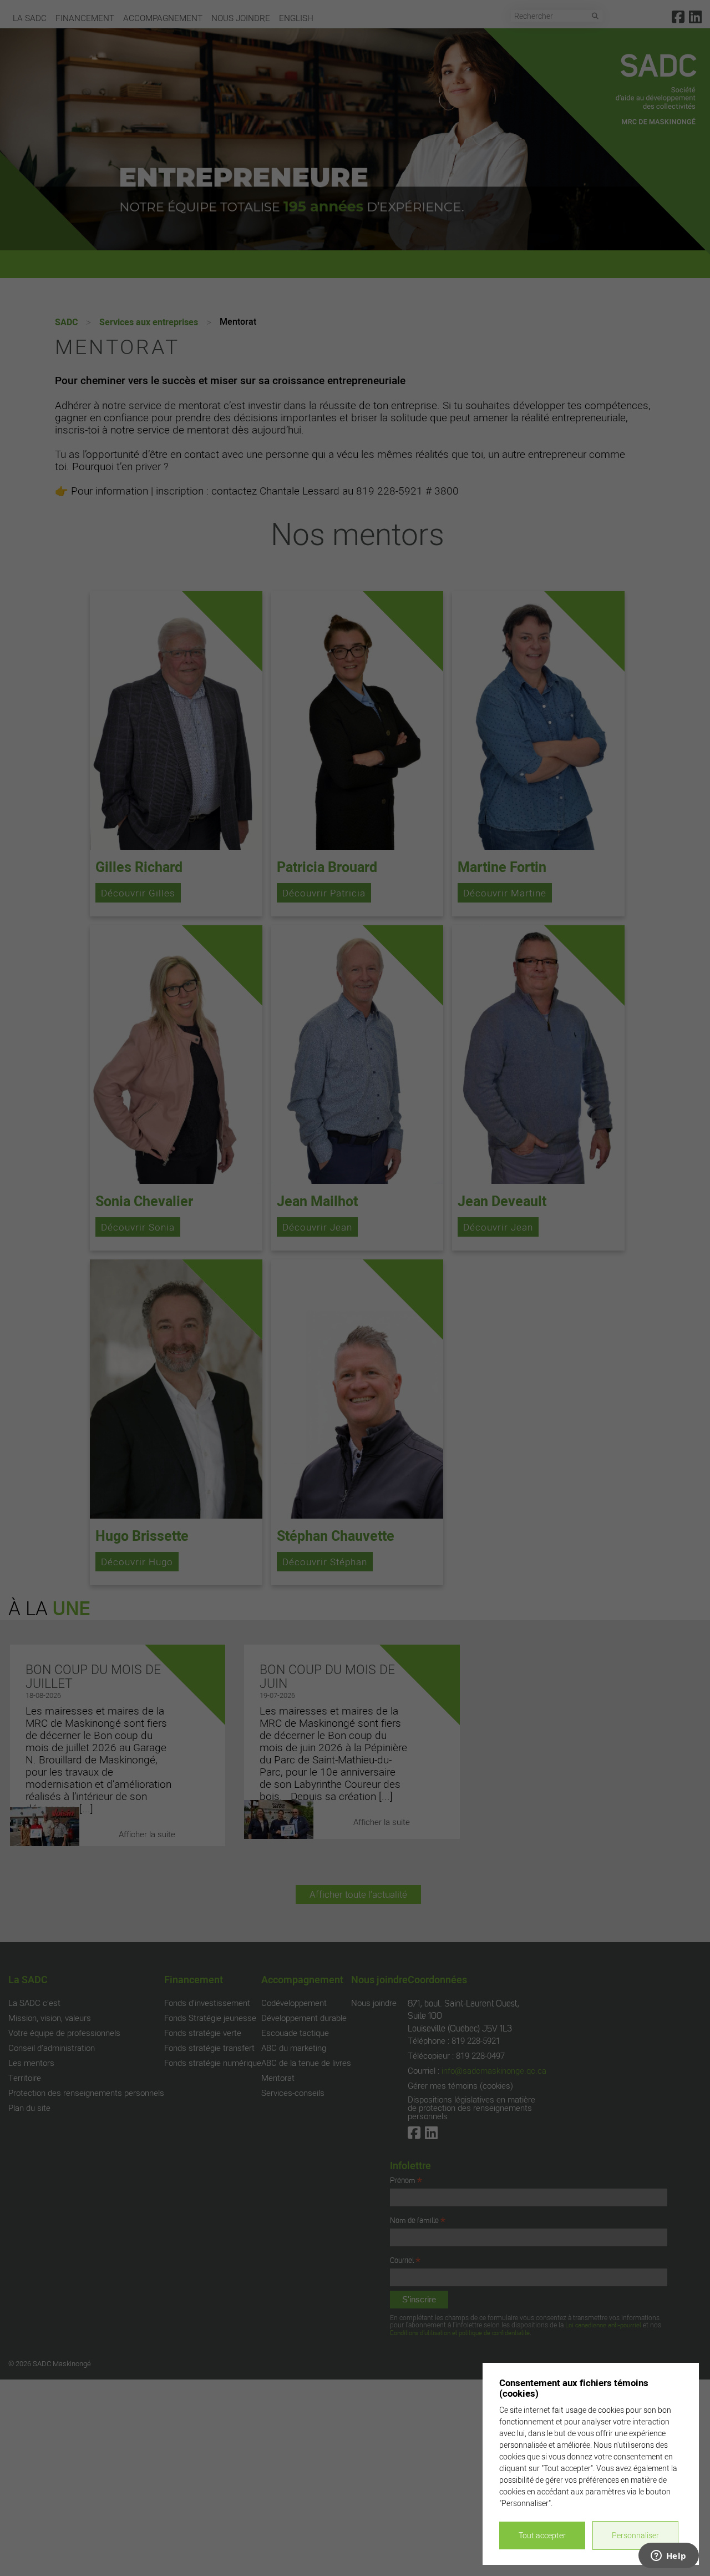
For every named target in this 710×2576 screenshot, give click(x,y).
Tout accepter (542, 2535)
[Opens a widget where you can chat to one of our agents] (668, 2557)
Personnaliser (635, 2535)
